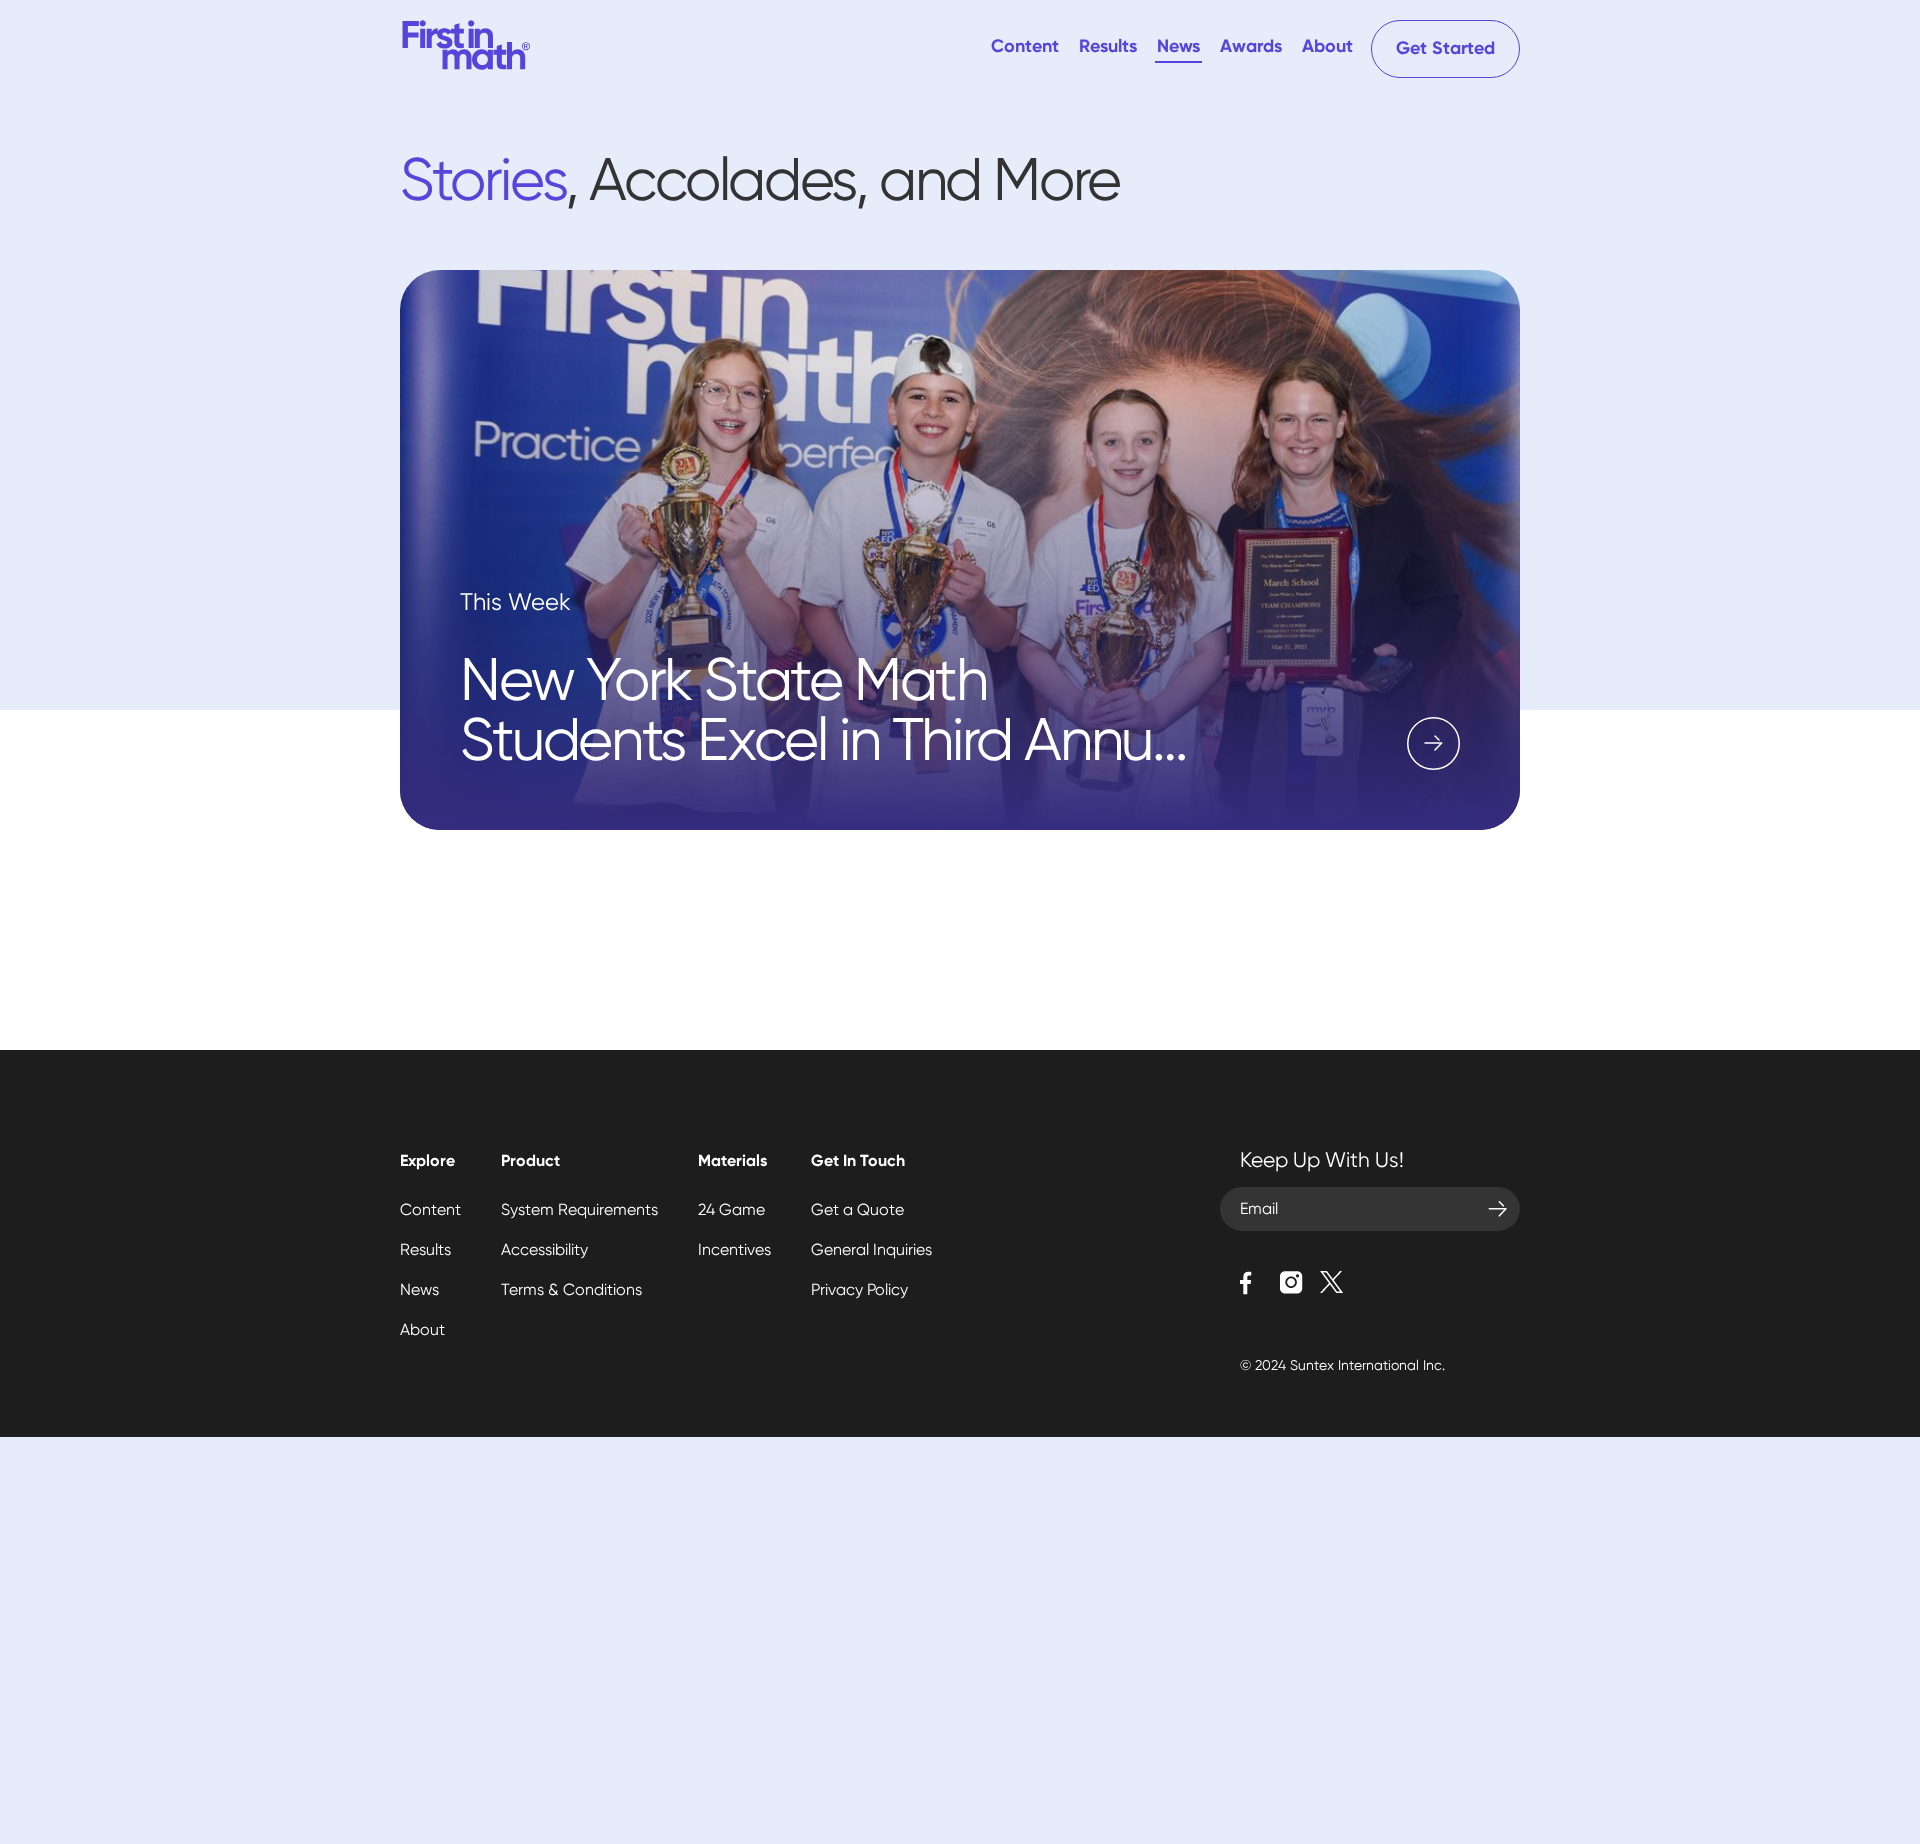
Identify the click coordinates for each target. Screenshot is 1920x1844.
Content (1025, 47)
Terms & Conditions (571, 1289)
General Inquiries (871, 1249)
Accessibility (544, 1249)
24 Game (731, 1209)
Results (1108, 47)
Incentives (734, 1249)
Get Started (1445, 49)
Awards (1251, 47)
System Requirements (579, 1209)
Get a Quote (857, 1209)
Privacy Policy (859, 1289)
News (1178, 47)
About (1327, 47)
